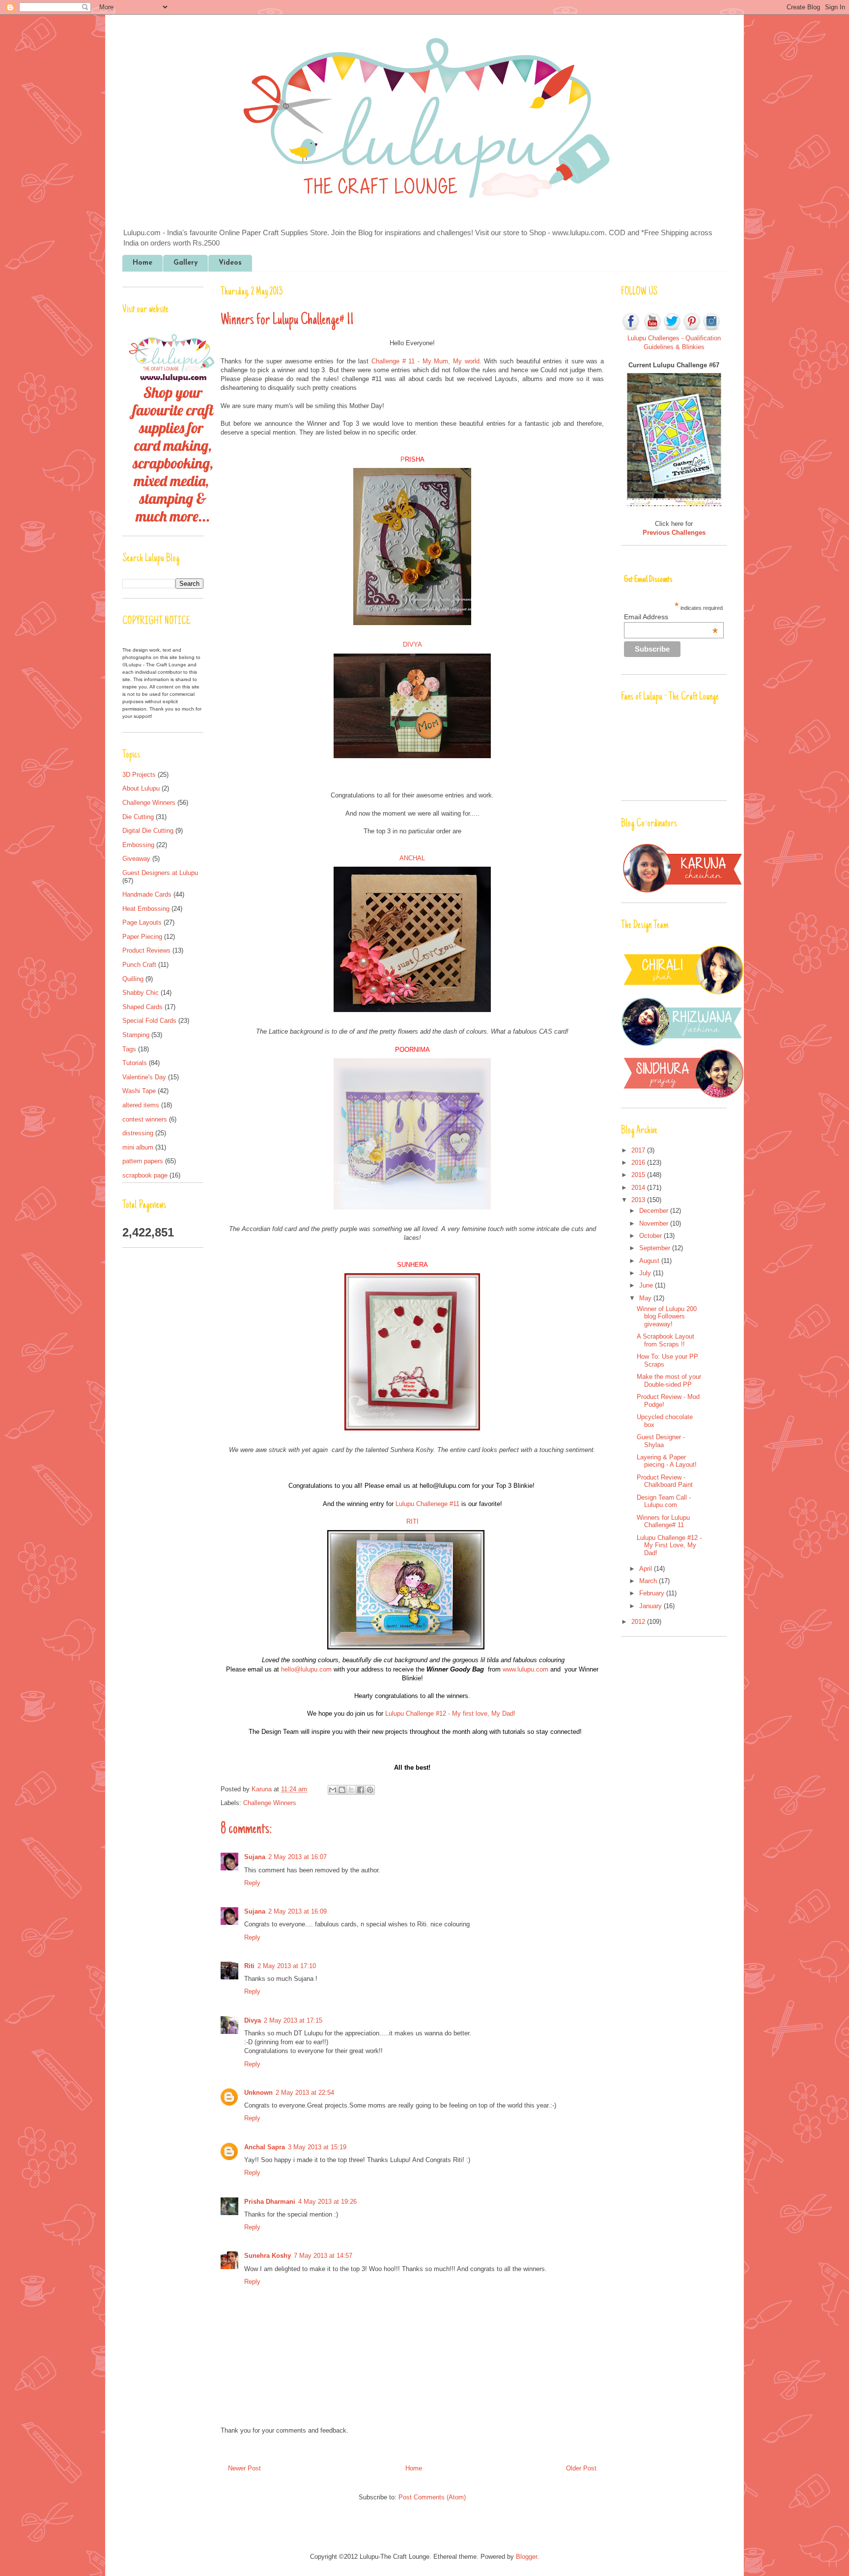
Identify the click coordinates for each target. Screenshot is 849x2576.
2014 (639, 1188)
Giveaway (136, 859)
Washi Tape (139, 1091)
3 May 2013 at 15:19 (317, 2147)
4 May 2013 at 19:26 (327, 2202)
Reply (252, 1883)
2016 (639, 1163)
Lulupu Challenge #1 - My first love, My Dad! (449, 1713)
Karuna (263, 1789)
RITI (412, 1521)
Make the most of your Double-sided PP (669, 1381)
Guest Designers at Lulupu (160, 873)
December (655, 1211)
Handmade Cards (147, 894)
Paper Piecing (142, 937)
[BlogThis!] (342, 1790)
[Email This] (333, 1790)
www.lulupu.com (525, 1669)
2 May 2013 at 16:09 (297, 1911)
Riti (249, 1966)
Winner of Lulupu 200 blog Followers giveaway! (667, 1316)
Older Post (581, 2468)
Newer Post (244, 2468)
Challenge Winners (270, 1803)
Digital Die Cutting (148, 831)
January (651, 1606)
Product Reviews (146, 950)
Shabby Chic (141, 993)
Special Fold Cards (149, 1021)
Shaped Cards (142, 1007)
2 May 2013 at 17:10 (287, 1966)
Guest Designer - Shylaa (661, 1441)
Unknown (258, 2093)
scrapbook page (145, 1175)
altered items (141, 1105)
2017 (639, 1150)
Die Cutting (138, 817)
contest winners (145, 1119)
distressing (138, 1133)
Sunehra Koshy (268, 2256)
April (647, 1569)
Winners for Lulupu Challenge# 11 (663, 1521)
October (651, 1236)
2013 (639, 1200)
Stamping (136, 1035)
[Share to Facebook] (361, 1790)
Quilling (133, 979)
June (647, 1285)
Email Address (671, 617)
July (646, 1273)
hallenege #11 (427, 1504)
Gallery (185, 263)
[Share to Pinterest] (370, 1790)
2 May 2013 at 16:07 (297, 1857)
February (653, 1593)
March (649, 1581)
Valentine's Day (144, 1077)
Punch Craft (139, 965)
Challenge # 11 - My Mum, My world (425, 361)
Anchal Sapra (265, 2147)
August (650, 1261)
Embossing (138, 845)
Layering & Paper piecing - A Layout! (667, 1461)
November (655, 1223)
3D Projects (139, 775)
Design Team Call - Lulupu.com (664, 1501)
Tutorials (135, 1063)
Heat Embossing (146, 909)
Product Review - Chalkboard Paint (665, 1481)
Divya (253, 2020)
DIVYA (412, 644)
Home (142, 263)
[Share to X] (351, 1790)
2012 (639, 1622)
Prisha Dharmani (270, 2202)
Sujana (255, 1857)
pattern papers (143, 1161)
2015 (639, 1175)
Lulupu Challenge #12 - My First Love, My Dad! (669, 1545)
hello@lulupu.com (306, 1669)
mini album (138, 1147)
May (646, 1298)
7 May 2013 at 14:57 (323, 2256)
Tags (129, 1049)
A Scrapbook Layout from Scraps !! (665, 1340)
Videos (230, 263)
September (656, 1248)
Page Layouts (142, 922)
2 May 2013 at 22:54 (305, 2093)
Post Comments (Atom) (432, 2497)
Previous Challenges (674, 533)
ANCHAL (412, 858)
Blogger (526, 2557)
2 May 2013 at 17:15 (293, 2020)
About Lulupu (141, 788)
